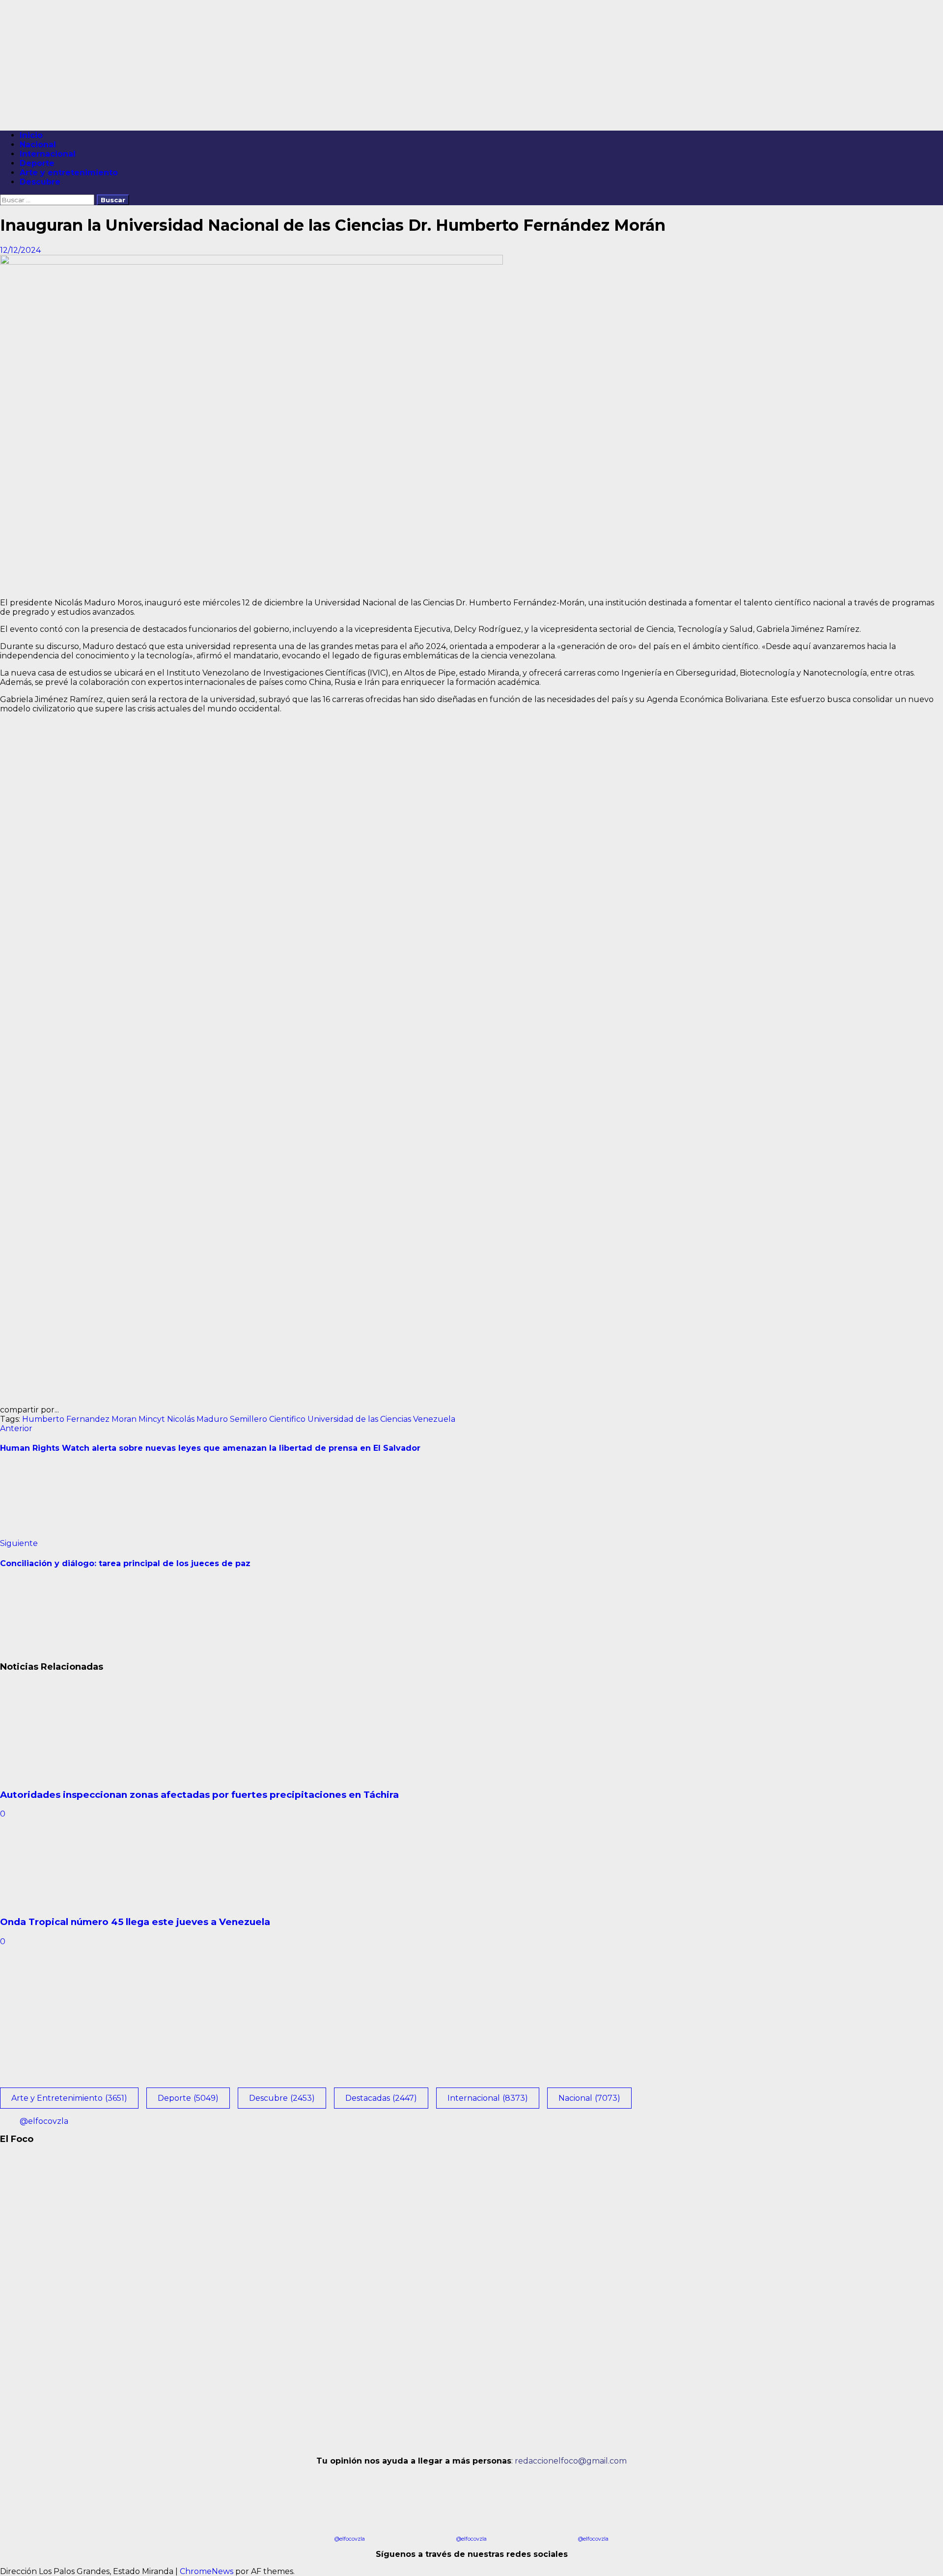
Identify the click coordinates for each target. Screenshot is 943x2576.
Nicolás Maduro (197, 1419)
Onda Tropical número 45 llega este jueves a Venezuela (135, 1922)
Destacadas (381, 2098)
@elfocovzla (44, 2121)
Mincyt (152, 1419)
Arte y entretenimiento (69, 173)
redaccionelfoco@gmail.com (571, 2461)
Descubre (40, 182)
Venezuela (434, 1419)
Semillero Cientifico (268, 1419)
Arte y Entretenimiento (69, 2098)
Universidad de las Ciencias (359, 1419)
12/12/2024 (20, 250)
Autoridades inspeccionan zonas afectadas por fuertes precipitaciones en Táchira (199, 1795)
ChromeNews (207, 2571)
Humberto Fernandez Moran (79, 1419)
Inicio (31, 135)
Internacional (48, 154)
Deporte (37, 163)
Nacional (38, 145)
